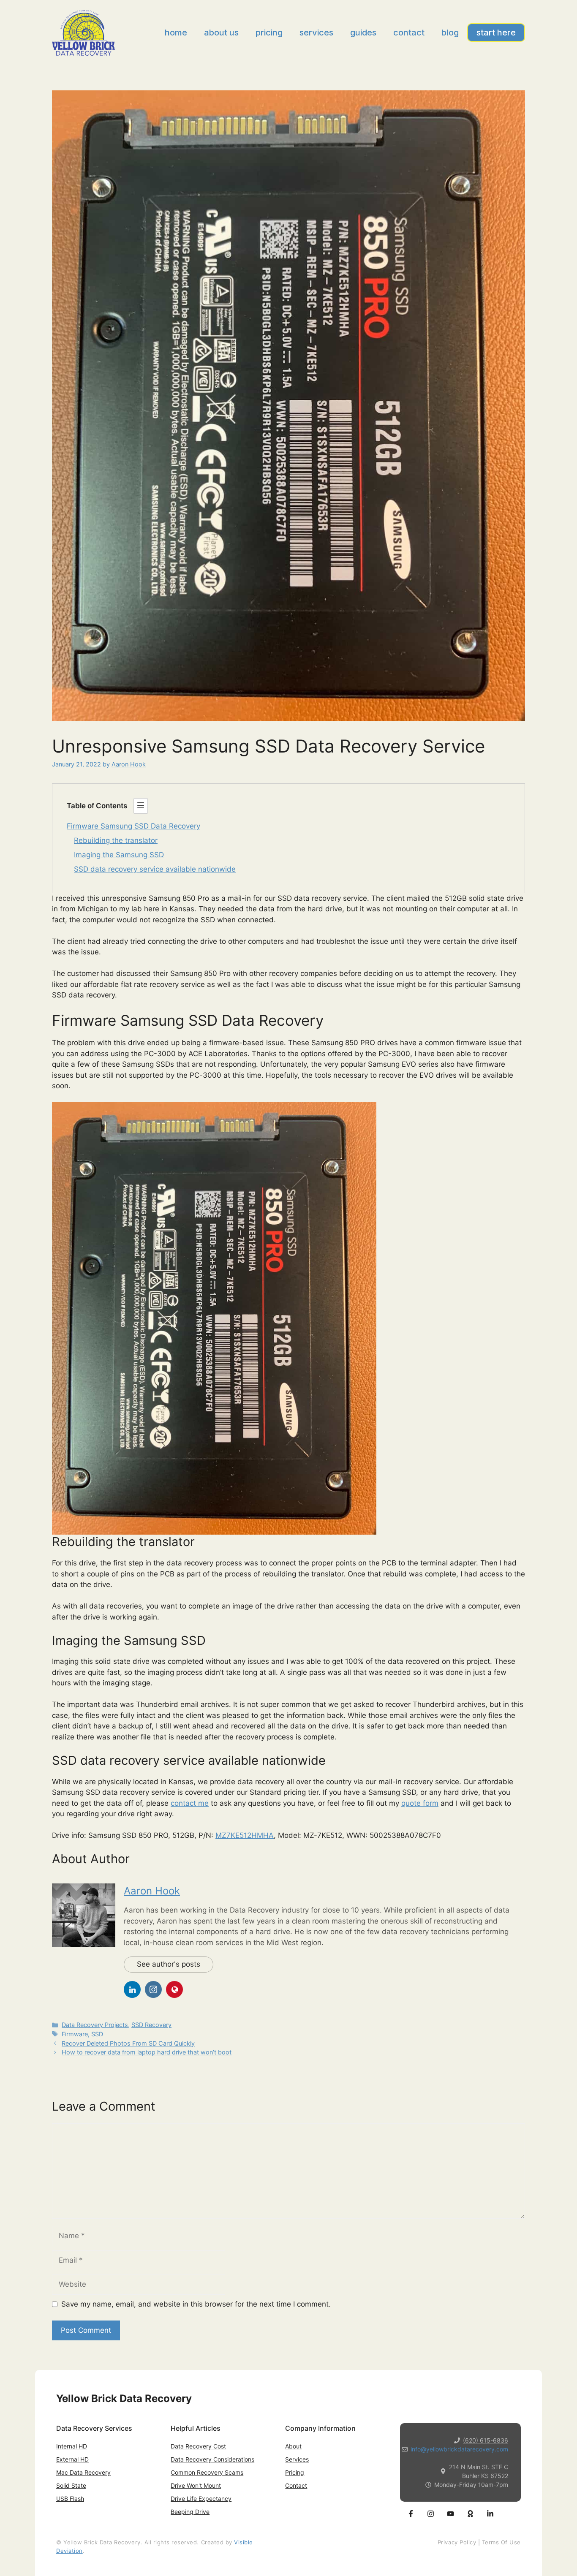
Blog (450, 33)
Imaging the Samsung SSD (119, 855)
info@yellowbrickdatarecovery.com (459, 2449)
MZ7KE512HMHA (245, 1835)
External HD (72, 2459)
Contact (409, 33)
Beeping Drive (190, 2512)
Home (176, 33)
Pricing (269, 33)
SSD (97, 2034)
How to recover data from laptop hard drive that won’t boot (147, 2052)
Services (316, 33)
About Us (221, 33)
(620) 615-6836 (486, 2440)
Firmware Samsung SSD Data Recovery (133, 826)
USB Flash (70, 2499)
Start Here (496, 33)
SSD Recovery (151, 2025)
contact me (190, 1803)
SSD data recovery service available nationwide (155, 869)
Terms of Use (501, 2542)
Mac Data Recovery (83, 2472)
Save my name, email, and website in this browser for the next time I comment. (196, 2304)
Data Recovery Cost (198, 2446)
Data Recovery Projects (95, 2025)
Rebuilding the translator (116, 840)
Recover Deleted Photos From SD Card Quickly (128, 2043)
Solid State (71, 2485)
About (293, 2446)
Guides (363, 33)
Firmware (75, 2034)
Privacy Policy (457, 2542)
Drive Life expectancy (201, 2499)
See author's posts (169, 1964)
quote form (420, 1803)
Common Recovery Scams (207, 2472)
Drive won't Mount (196, 2485)
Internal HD (72, 2446)
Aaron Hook (152, 1891)
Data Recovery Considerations (212, 2459)
